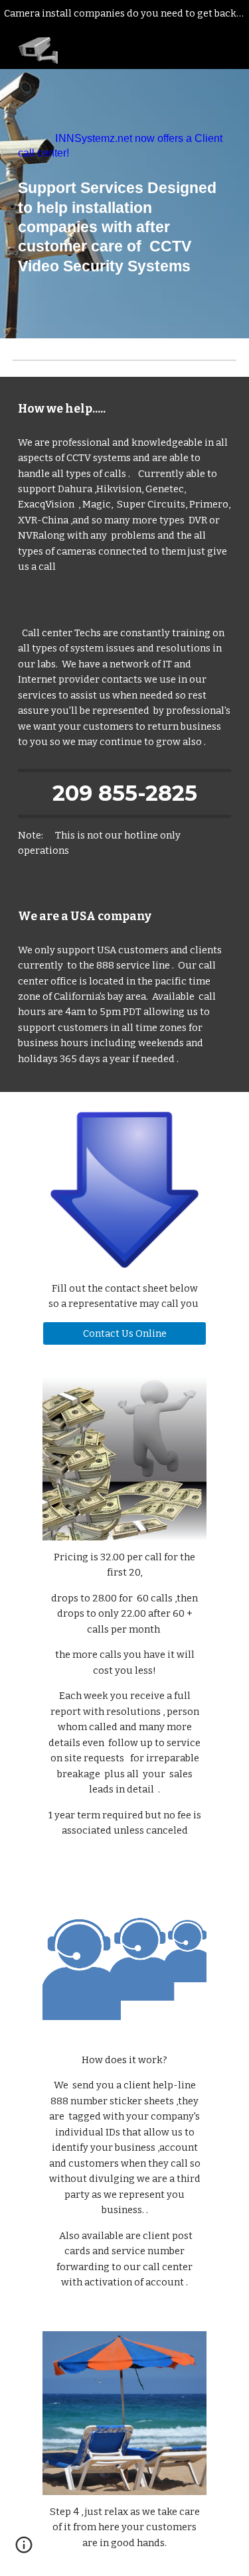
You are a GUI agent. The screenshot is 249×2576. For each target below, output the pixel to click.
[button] (24, 2549)
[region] (124, 16)
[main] (125, 146)
